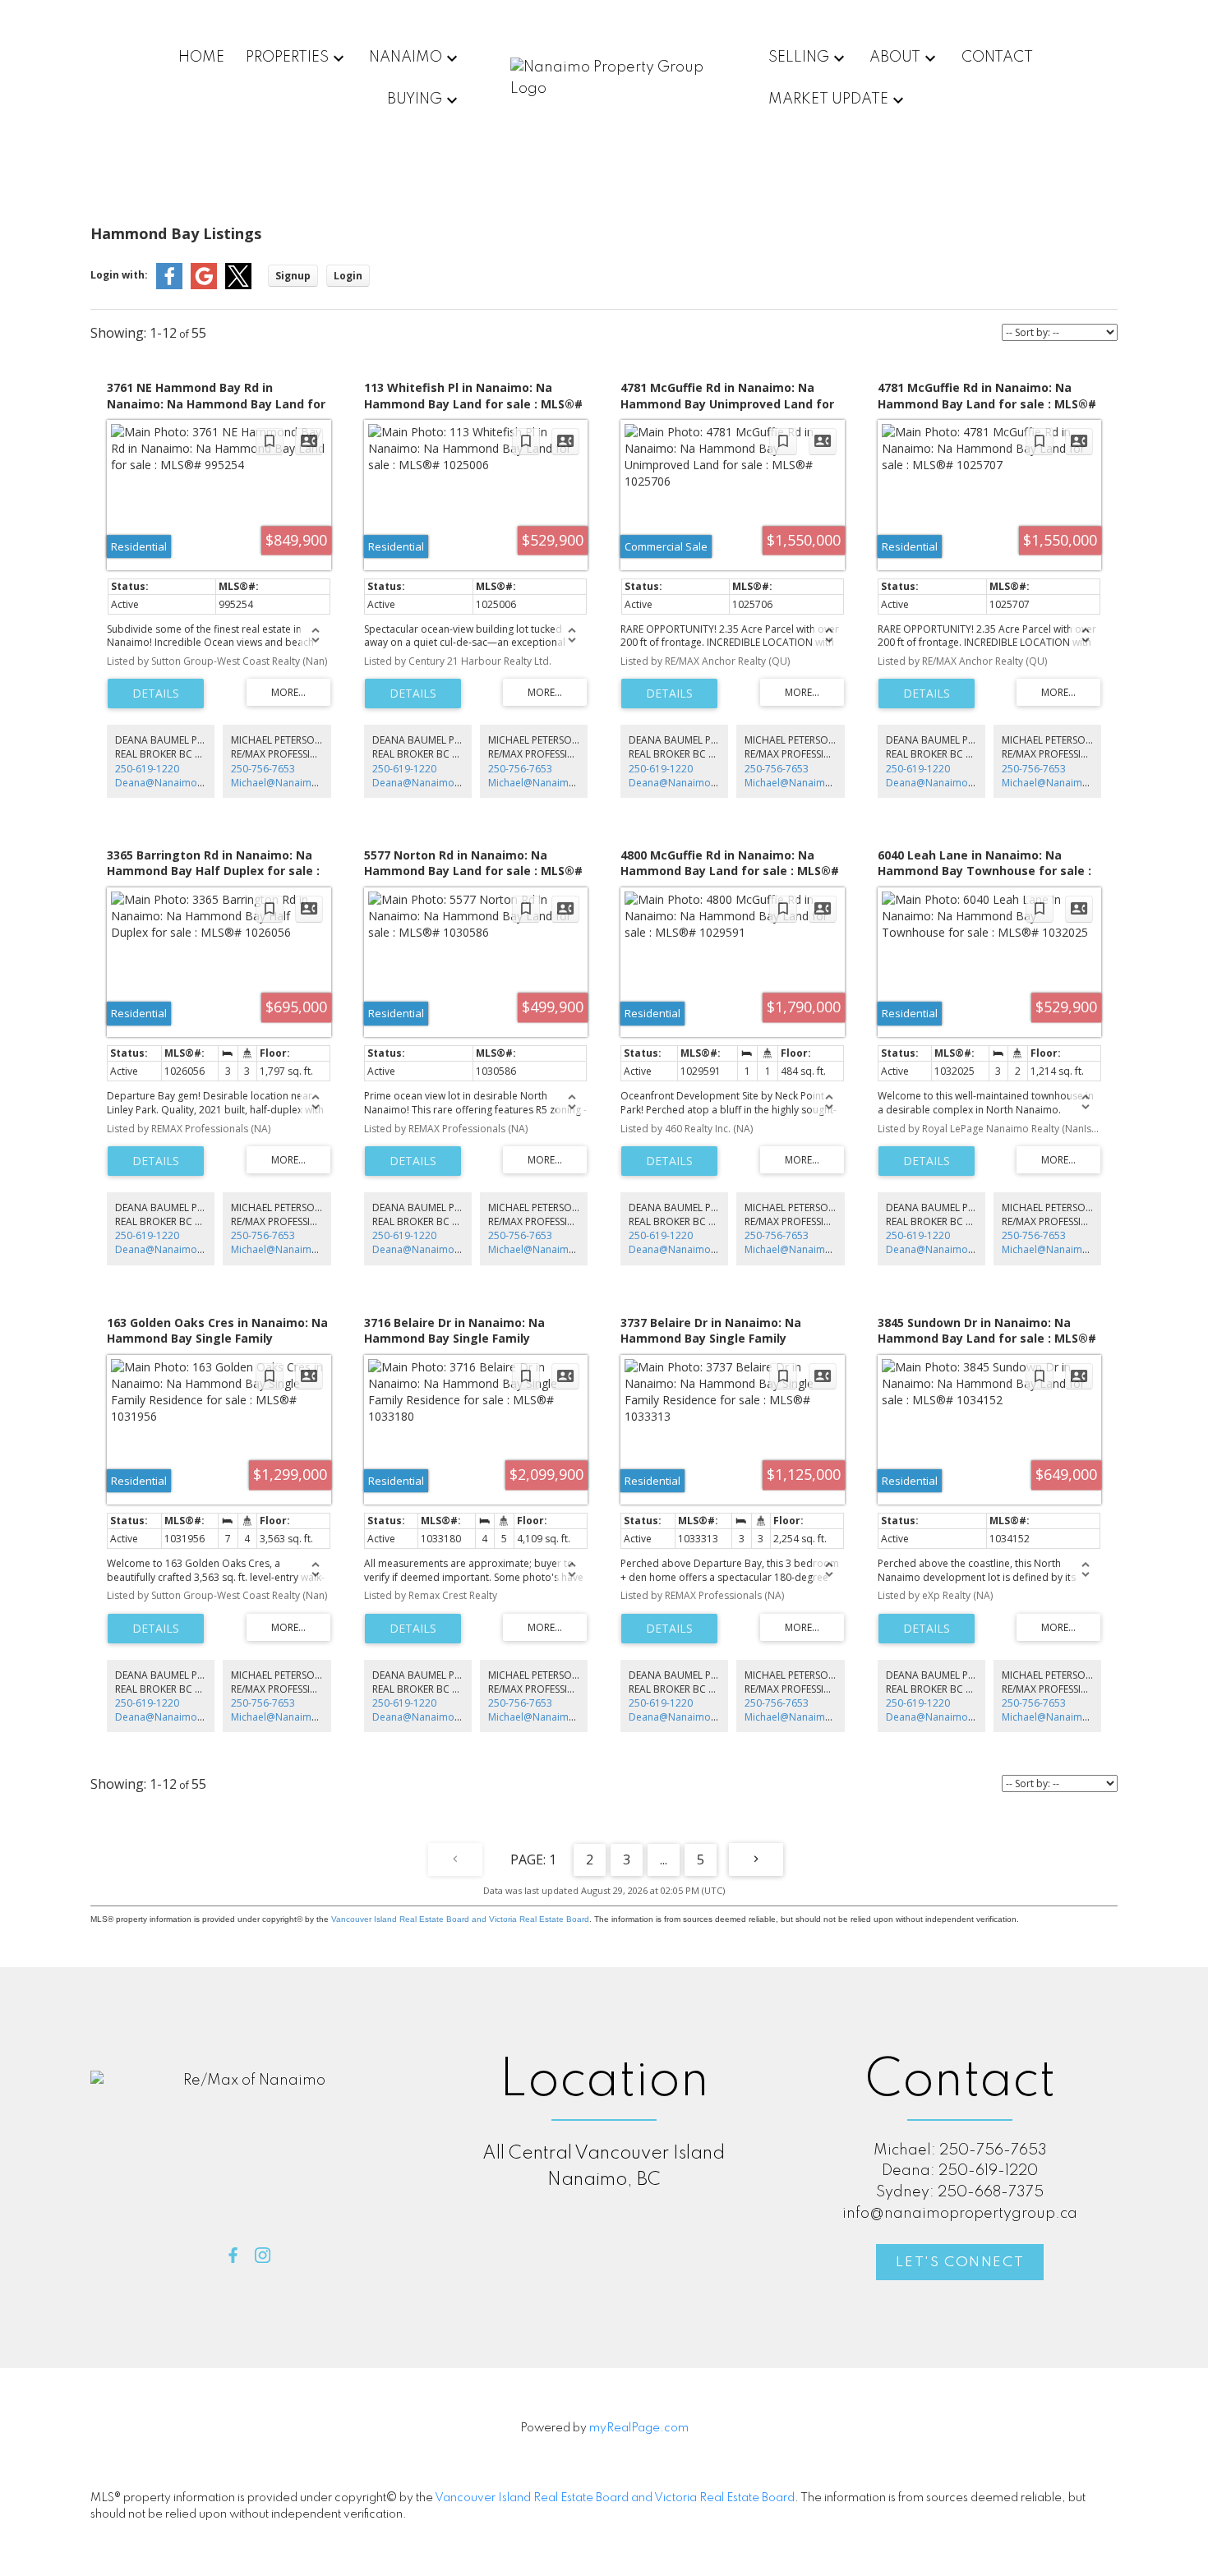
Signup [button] (293, 276)
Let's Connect (960, 2263)
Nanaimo (406, 58)
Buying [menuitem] (415, 99)
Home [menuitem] (201, 58)
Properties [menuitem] (287, 58)
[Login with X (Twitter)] (238, 286)
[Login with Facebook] (169, 286)
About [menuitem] (895, 58)
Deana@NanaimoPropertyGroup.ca (198, 783)
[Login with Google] (204, 286)
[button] (233, 2255)
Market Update (828, 99)
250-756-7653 (263, 769)
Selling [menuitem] (799, 58)
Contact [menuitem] (997, 58)
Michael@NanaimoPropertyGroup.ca (317, 783)
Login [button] (348, 276)
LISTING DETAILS (156, 694)
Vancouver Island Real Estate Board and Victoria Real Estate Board (460, 1919)
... (664, 1859)
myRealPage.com (639, 2428)
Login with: (119, 275)
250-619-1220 (147, 769)
